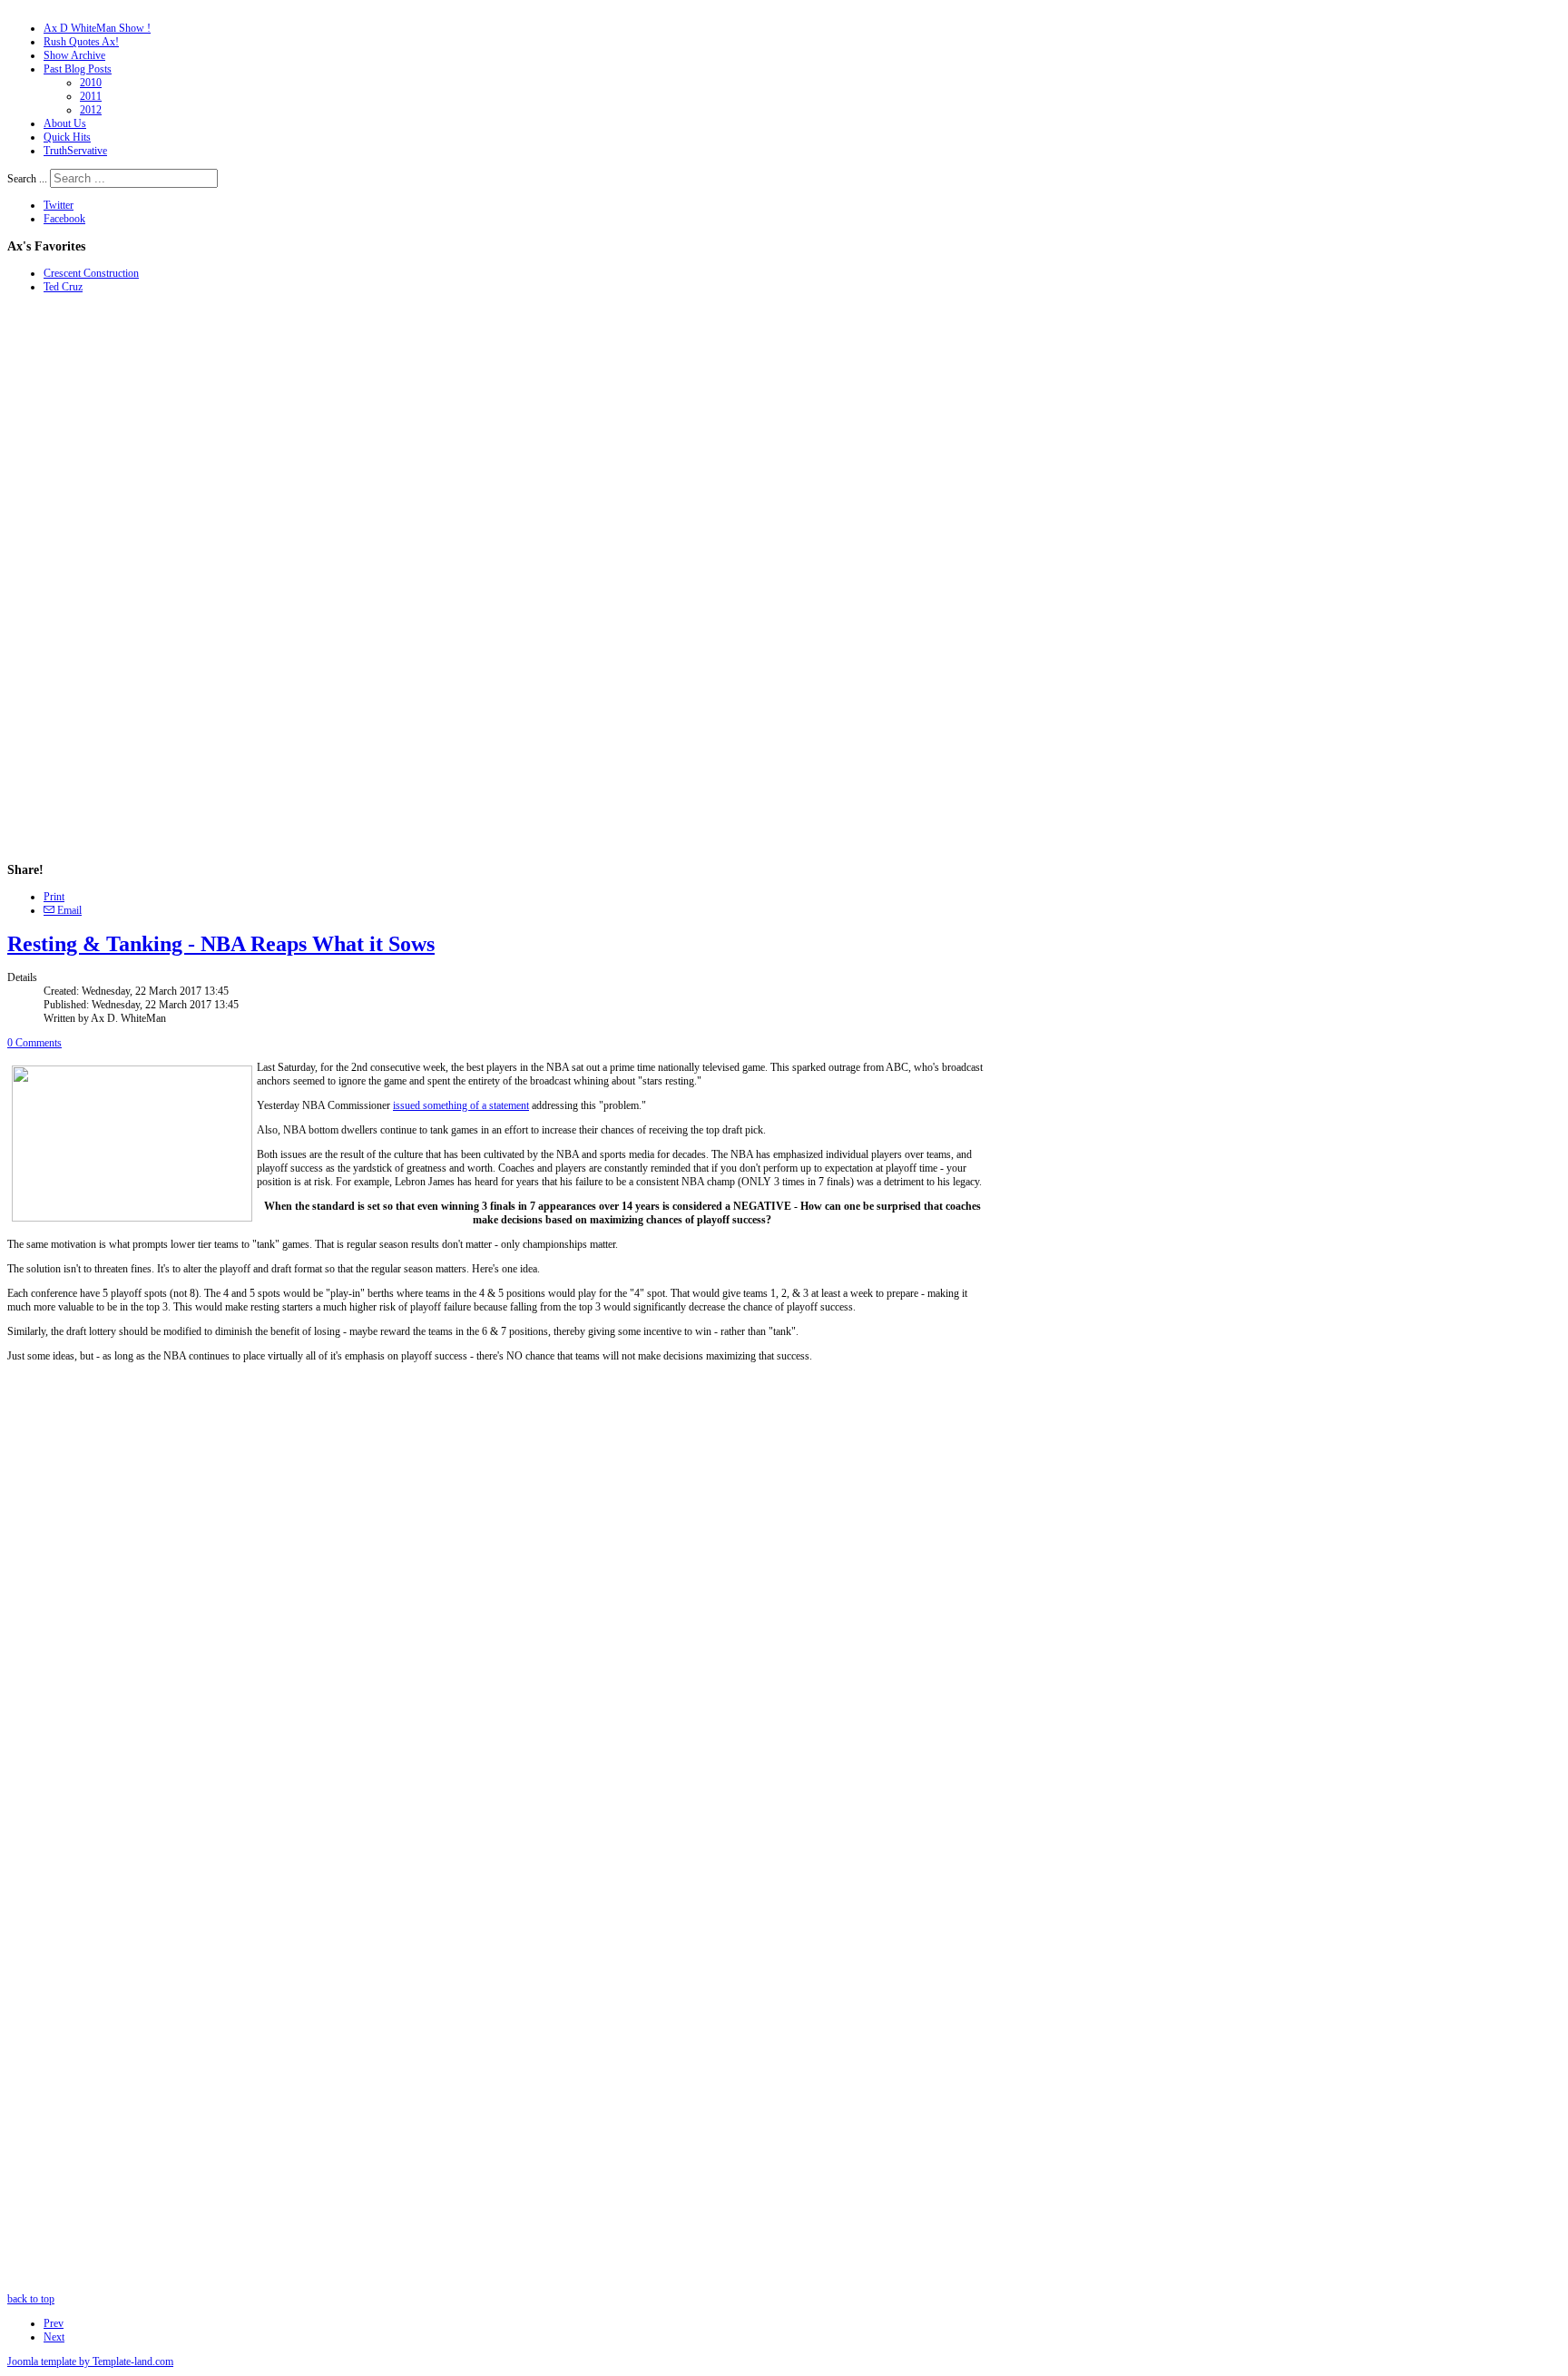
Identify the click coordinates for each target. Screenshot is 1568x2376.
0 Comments (34, 1043)
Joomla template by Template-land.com (90, 2361)
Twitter (59, 205)
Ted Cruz (63, 287)
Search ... (27, 179)
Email (68, 910)
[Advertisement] (62, 577)
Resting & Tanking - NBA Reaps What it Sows (221, 944)
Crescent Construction (91, 273)
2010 (91, 83)
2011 (91, 96)
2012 (91, 110)
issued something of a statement (461, 1105)
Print (54, 897)
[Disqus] (497, 1601)
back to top (31, 2299)
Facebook (64, 219)
